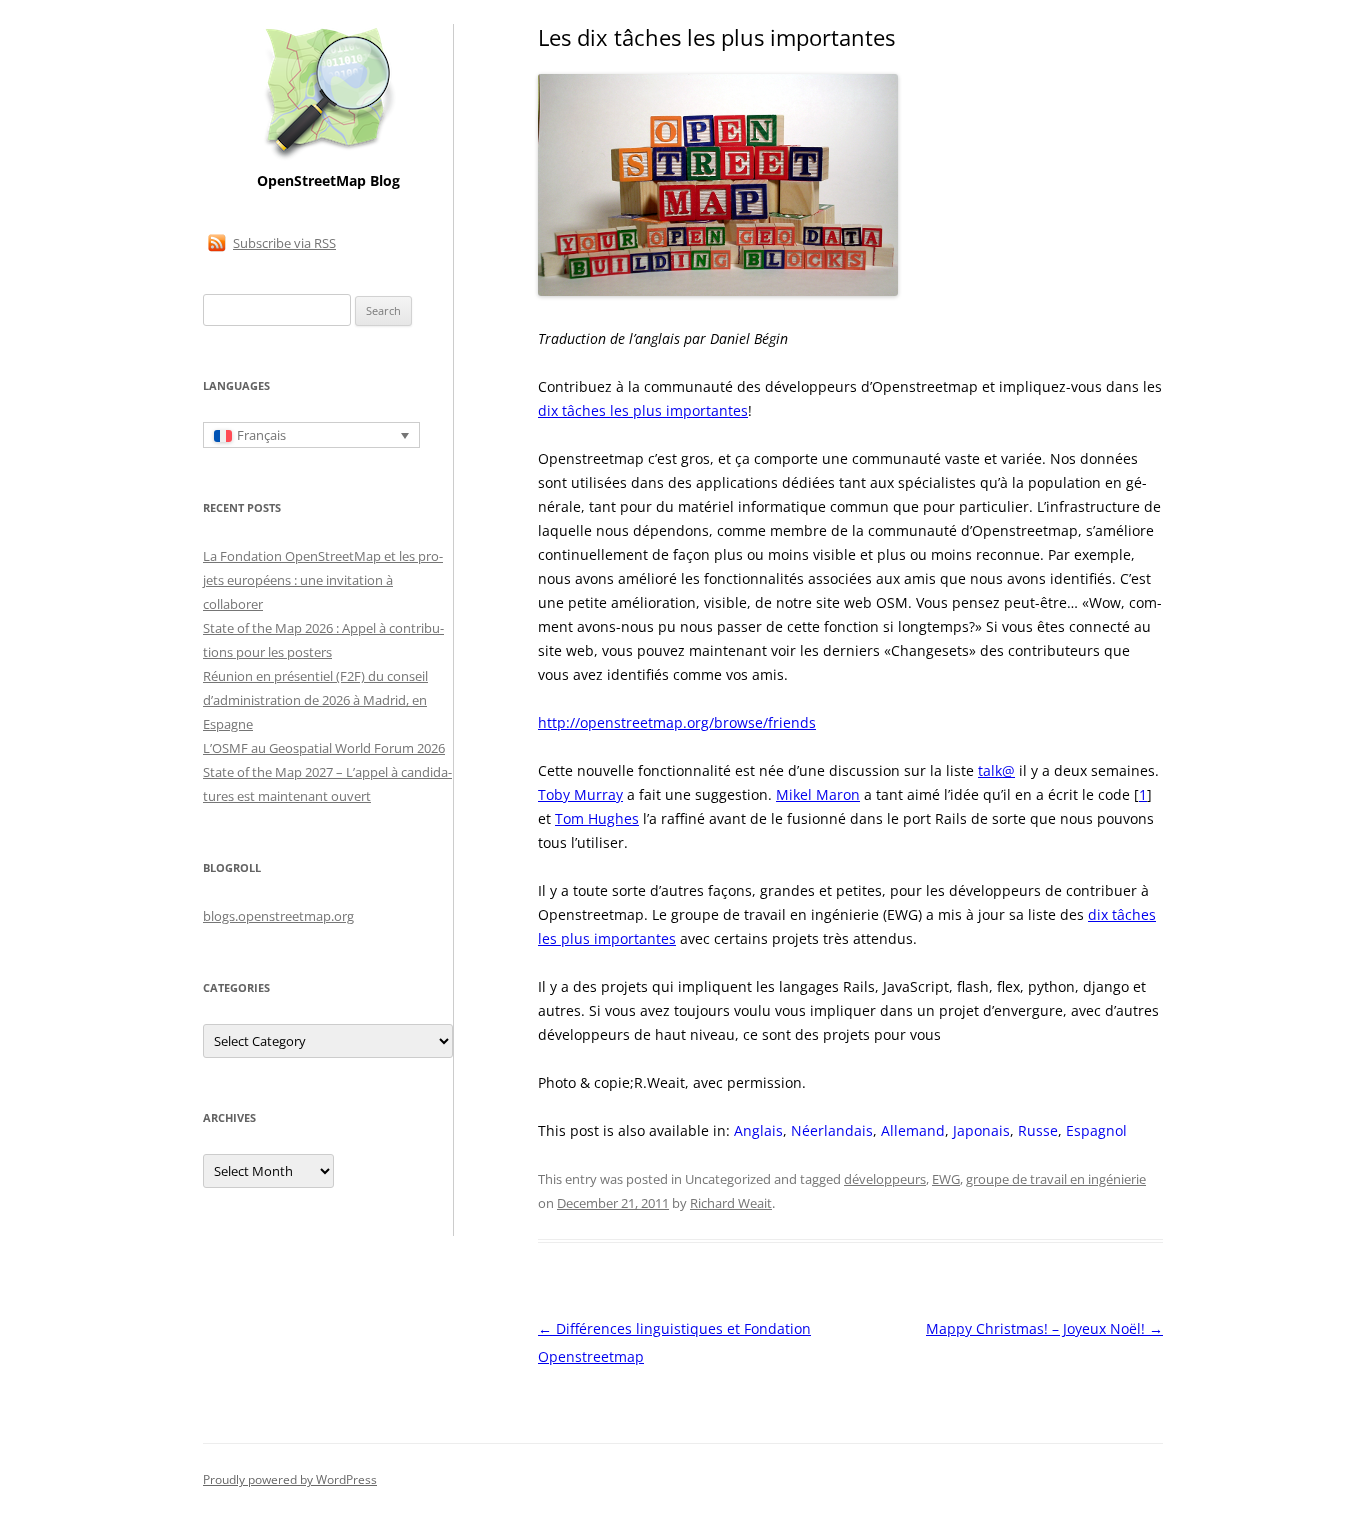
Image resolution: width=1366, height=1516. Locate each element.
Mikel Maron (818, 794)
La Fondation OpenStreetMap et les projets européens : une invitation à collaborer (323, 580)
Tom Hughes (597, 818)
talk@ (996, 770)
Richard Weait (731, 1203)
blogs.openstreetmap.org (278, 916)
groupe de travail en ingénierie (1056, 1179)
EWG (946, 1179)
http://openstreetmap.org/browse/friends (677, 722)
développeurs (885, 1179)
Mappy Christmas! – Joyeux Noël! (1044, 1328)
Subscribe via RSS (284, 243)
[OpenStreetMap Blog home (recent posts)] (328, 157)
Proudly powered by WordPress (290, 1479)
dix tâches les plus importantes (643, 410)
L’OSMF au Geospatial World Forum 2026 (324, 748)
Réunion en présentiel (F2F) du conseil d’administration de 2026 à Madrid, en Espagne (315, 700)
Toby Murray (580, 794)
